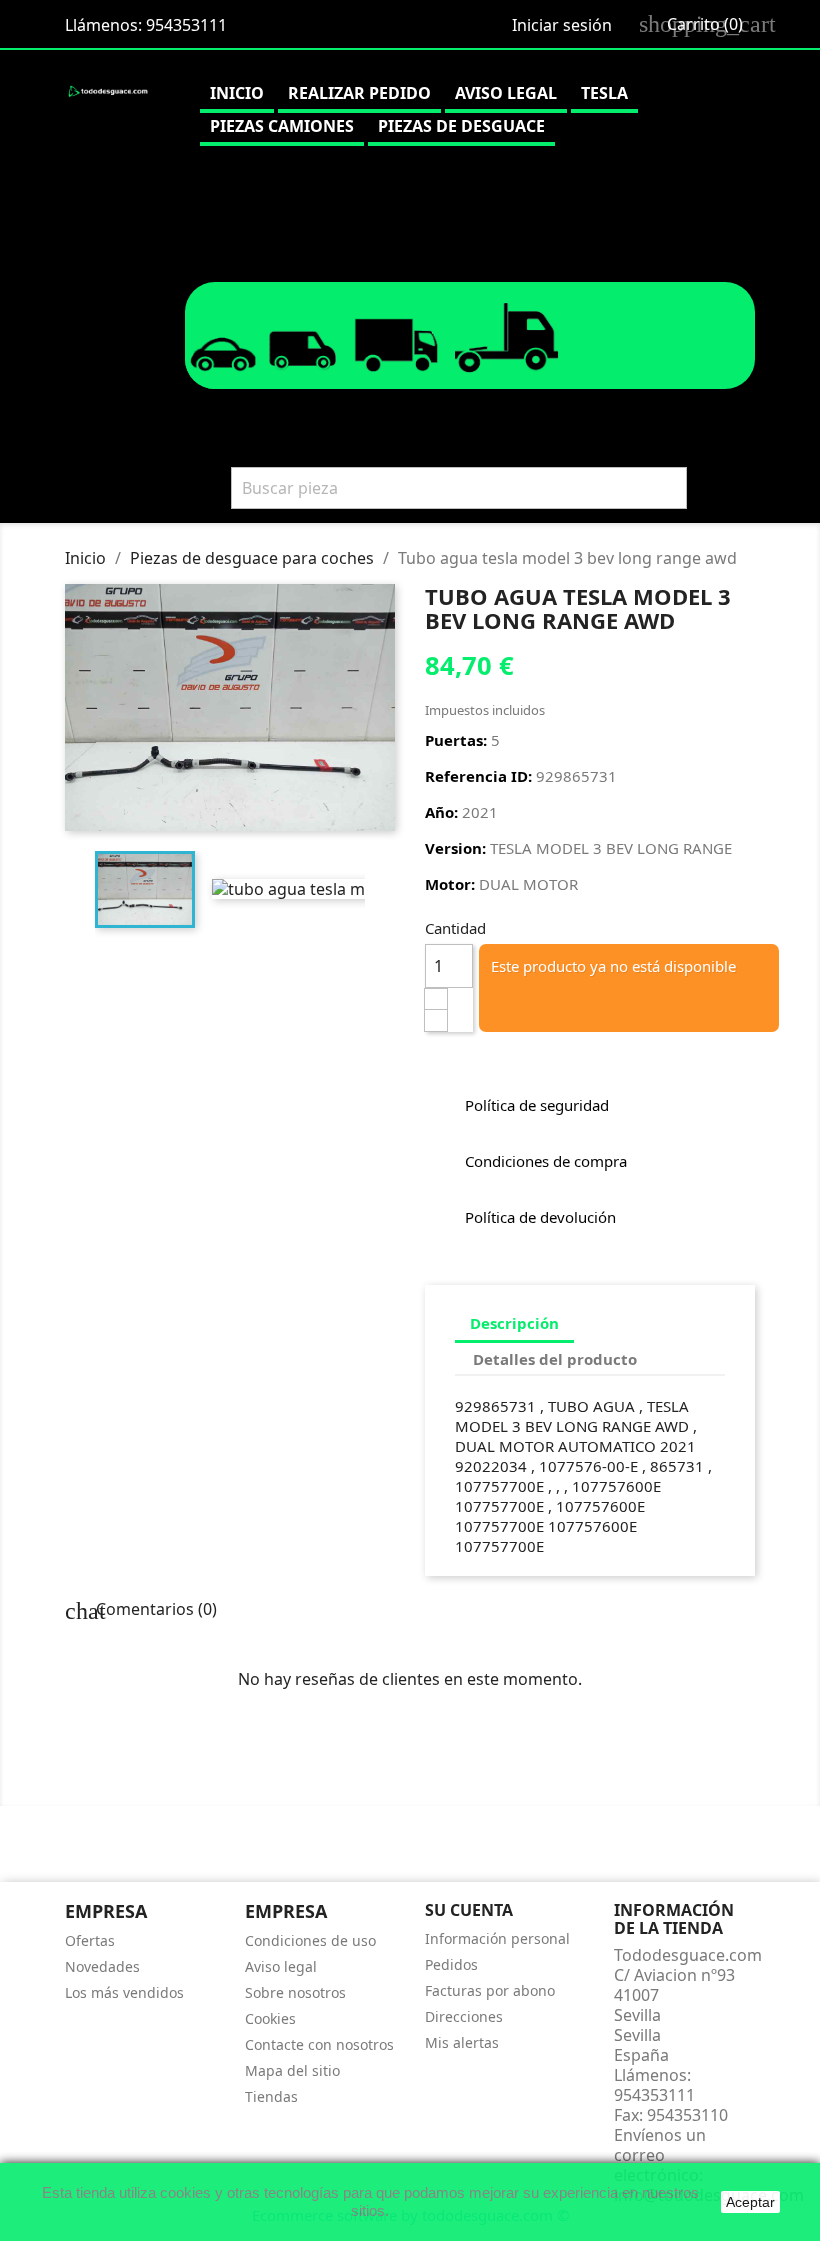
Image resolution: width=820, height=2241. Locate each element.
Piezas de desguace (461, 126)
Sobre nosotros (295, 1992)
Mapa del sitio (292, 2070)
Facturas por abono (490, 1990)
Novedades (102, 1966)
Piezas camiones (282, 126)
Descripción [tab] (514, 1323)
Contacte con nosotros (319, 2044)
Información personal (497, 1938)
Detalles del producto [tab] (555, 1359)
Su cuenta (469, 1910)
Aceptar (750, 2202)
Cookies (270, 2018)
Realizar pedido (359, 93)
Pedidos (451, 1964)
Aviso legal (506, 93)
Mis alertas (462, 2042)
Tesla (604, 93)
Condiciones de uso (310, 1940)
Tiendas (271, 2096)
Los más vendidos (124, 1992)
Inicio (237, 93)
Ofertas (90, 1940)
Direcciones (464, 2016)
